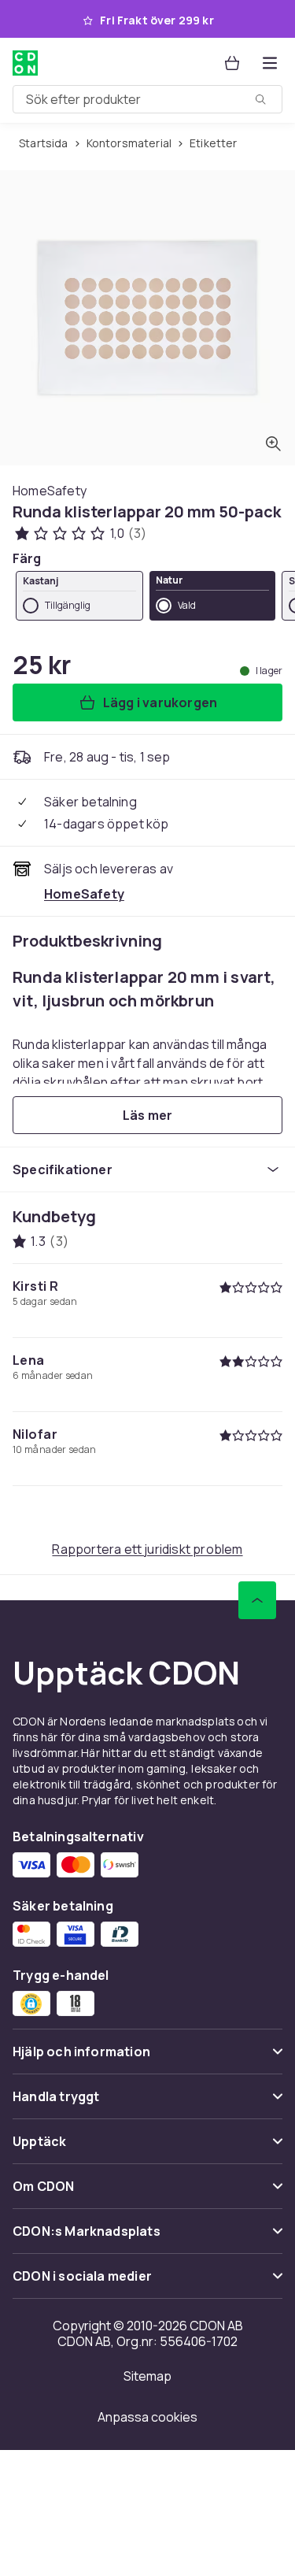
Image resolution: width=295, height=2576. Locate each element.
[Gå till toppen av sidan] (257, 1600)
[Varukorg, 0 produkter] (232, 63)
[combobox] (147, 99)
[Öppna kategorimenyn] (270, 63)
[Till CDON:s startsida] (25, 63)
